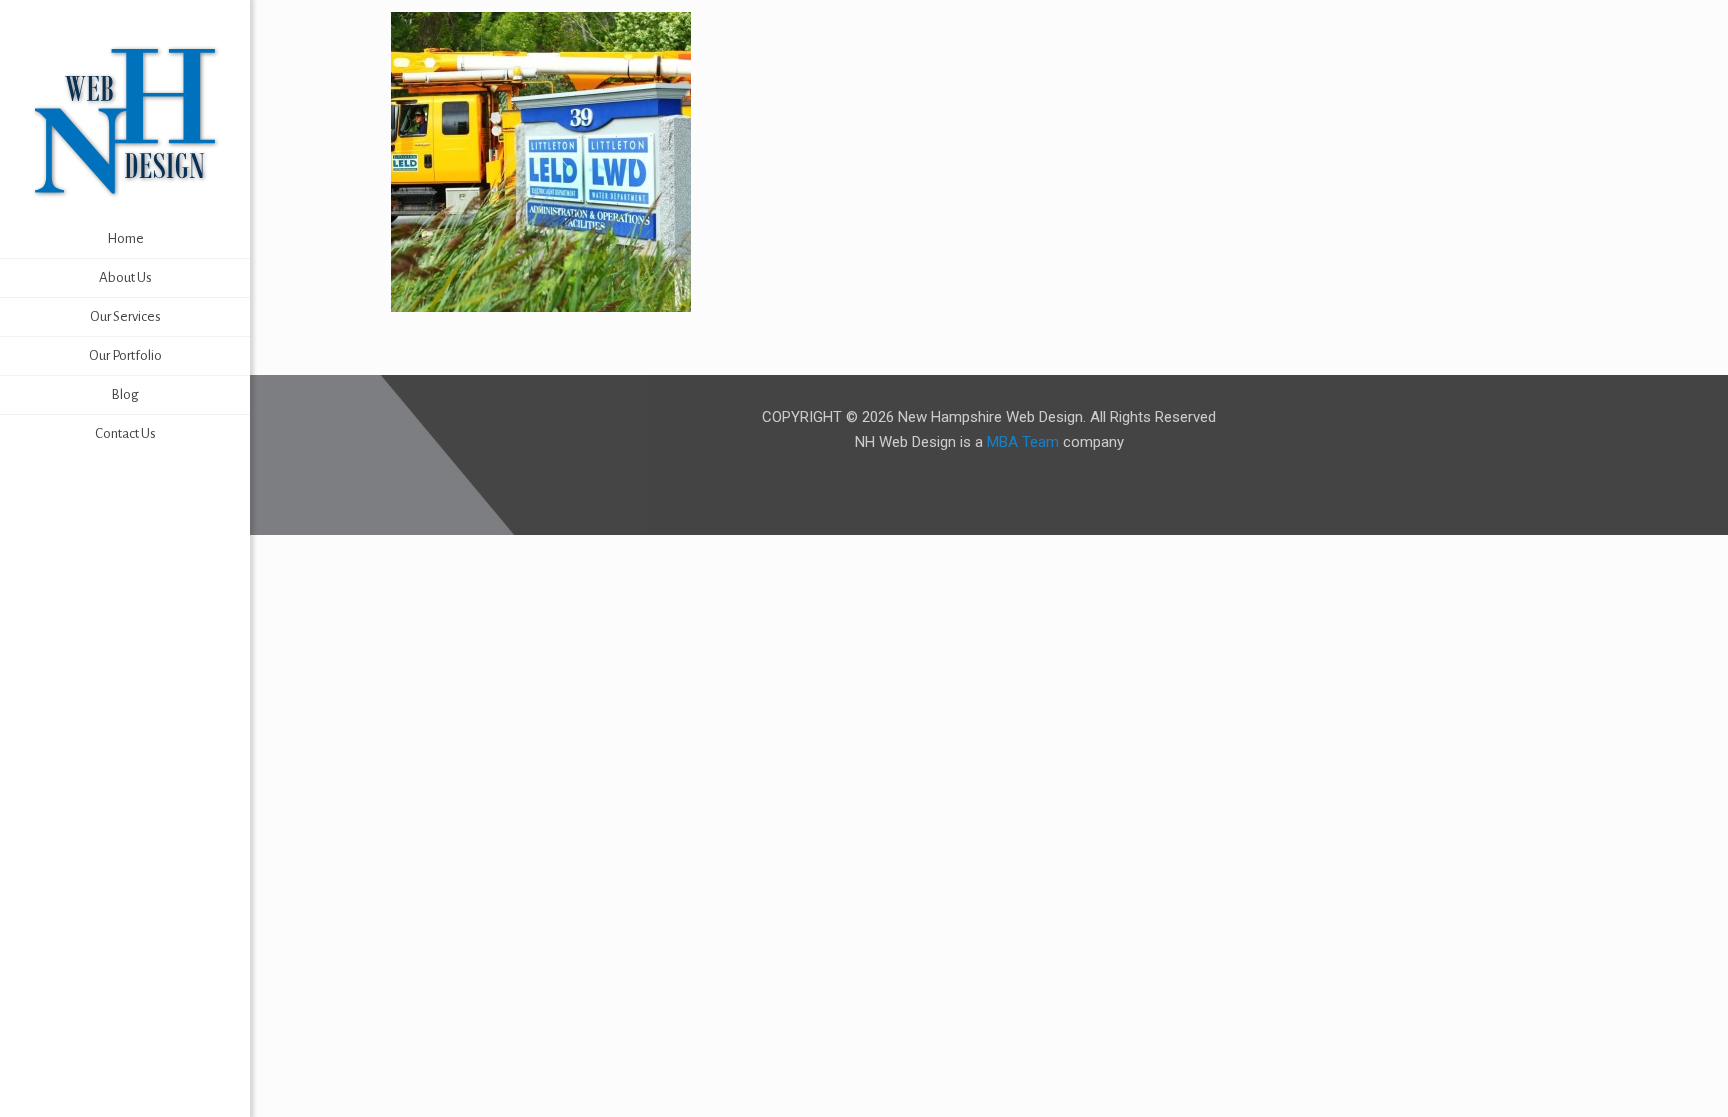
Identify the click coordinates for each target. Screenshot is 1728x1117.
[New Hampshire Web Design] (125, 120)
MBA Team (1023, 442)
